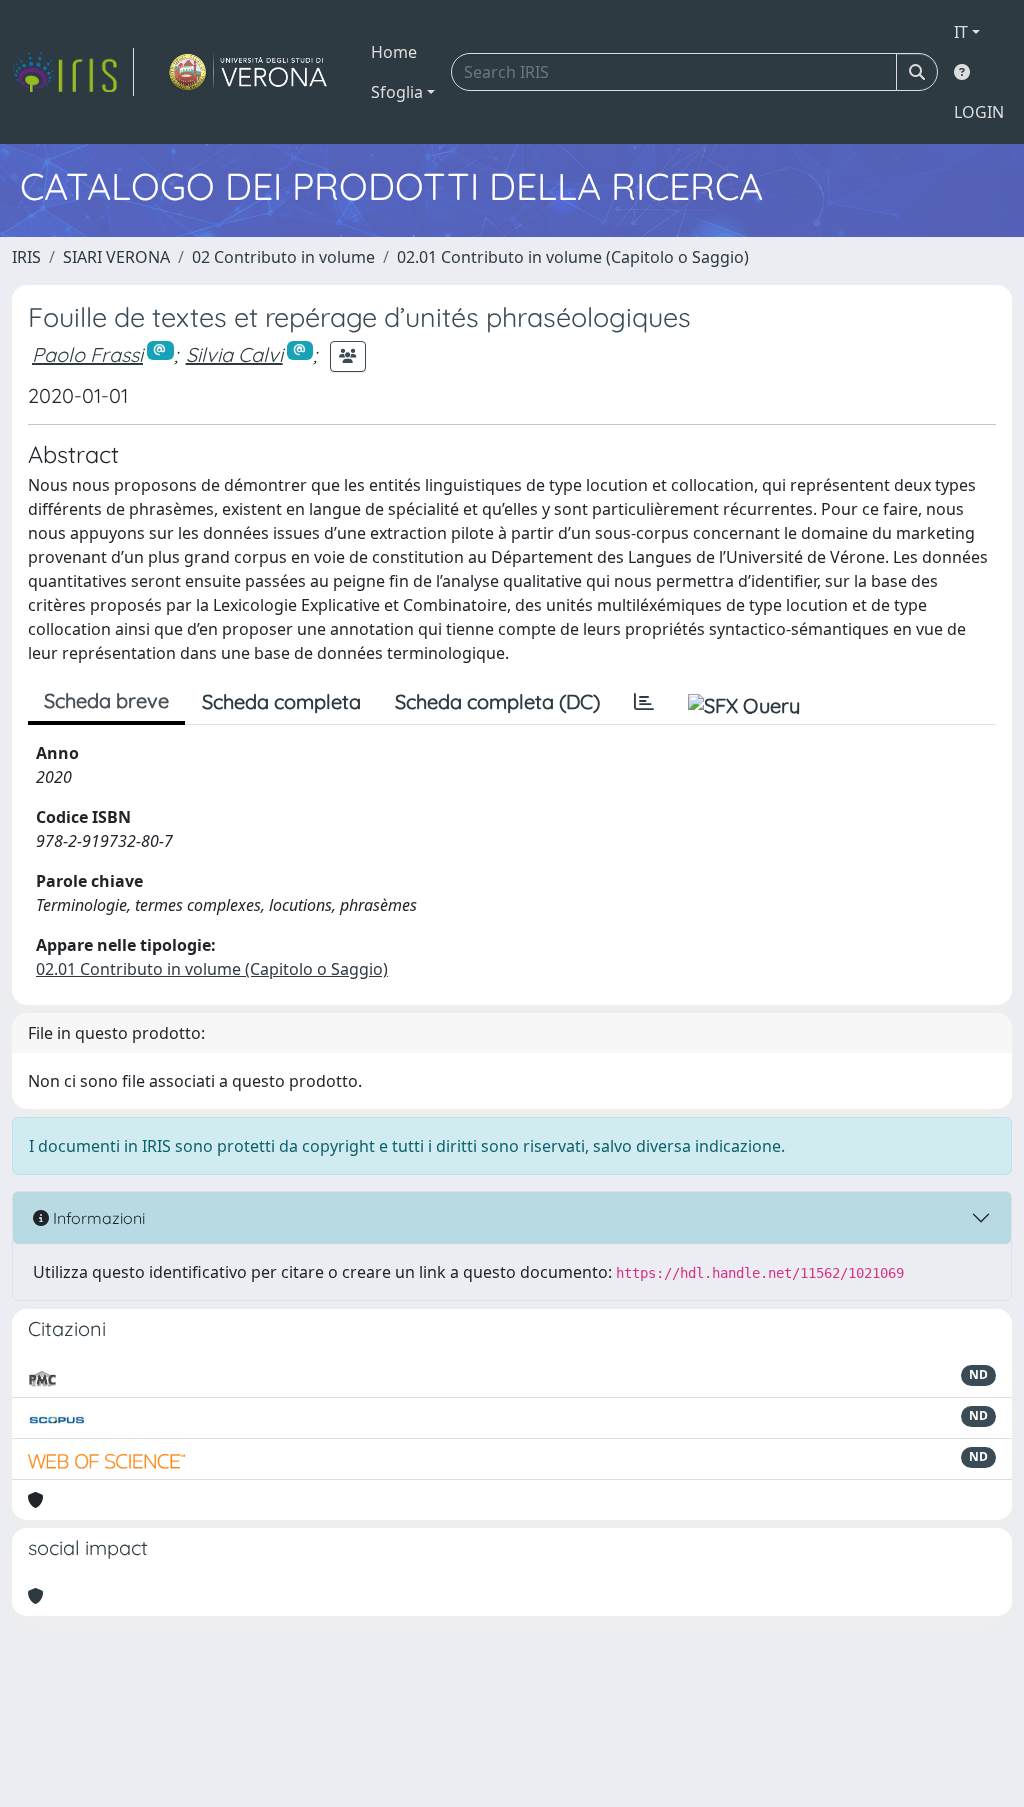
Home (394, 52)
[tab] (644, 702)
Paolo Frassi (87, 354)
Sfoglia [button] (397, 92)
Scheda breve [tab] (106, 700)
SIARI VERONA (116, 257)
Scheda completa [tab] (281, 701)
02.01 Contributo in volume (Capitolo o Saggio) (573, 257)
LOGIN (979, 112)
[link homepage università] (248, 72)
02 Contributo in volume (283, 257)
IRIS (26, 257)
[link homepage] (73, 72)
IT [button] (961, 32)
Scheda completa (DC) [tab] (497, 701)
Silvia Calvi (234, 354)
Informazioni (97, 1218)
